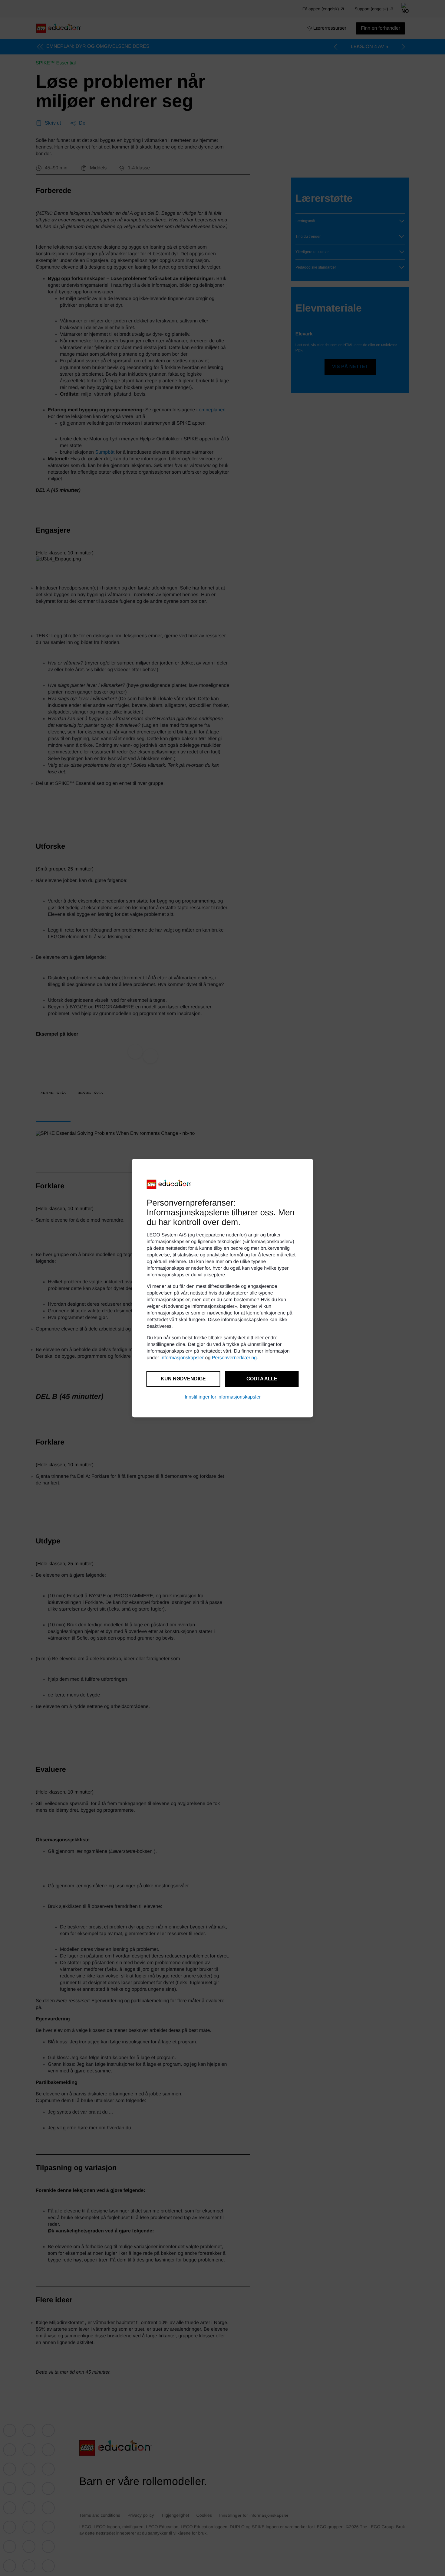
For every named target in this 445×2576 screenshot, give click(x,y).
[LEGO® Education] (169, 1184)
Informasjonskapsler (182, 1358)
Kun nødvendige (183, 1379)
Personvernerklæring (234, 1358)
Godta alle (262, 1379)
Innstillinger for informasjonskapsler (223, 1397)
